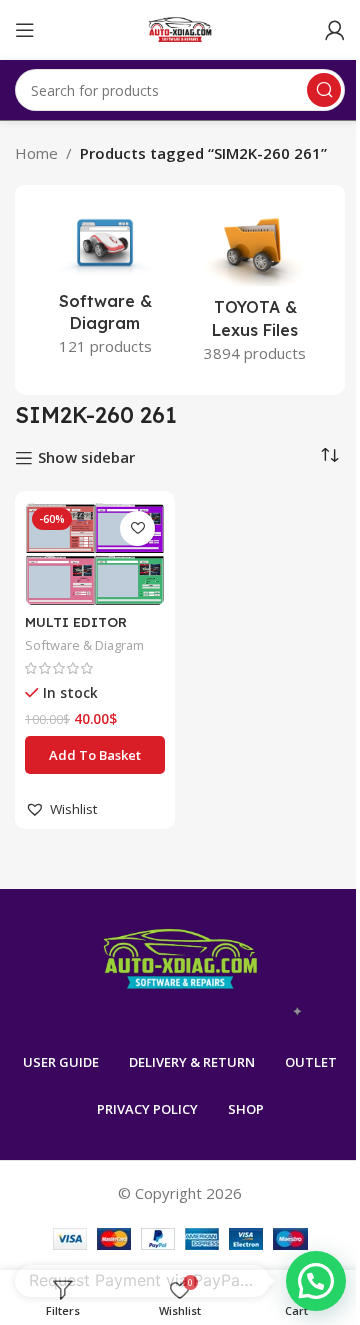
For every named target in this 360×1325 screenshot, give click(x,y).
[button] (95, 755)
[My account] (335, 30)
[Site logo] (180, 28)
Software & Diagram (84, 645)
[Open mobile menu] (25, 30)
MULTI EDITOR (76, 621)
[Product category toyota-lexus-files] (255, 290)
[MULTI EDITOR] (95, 553)
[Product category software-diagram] (105, 286)
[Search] (324, 90)
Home (36, 153)
